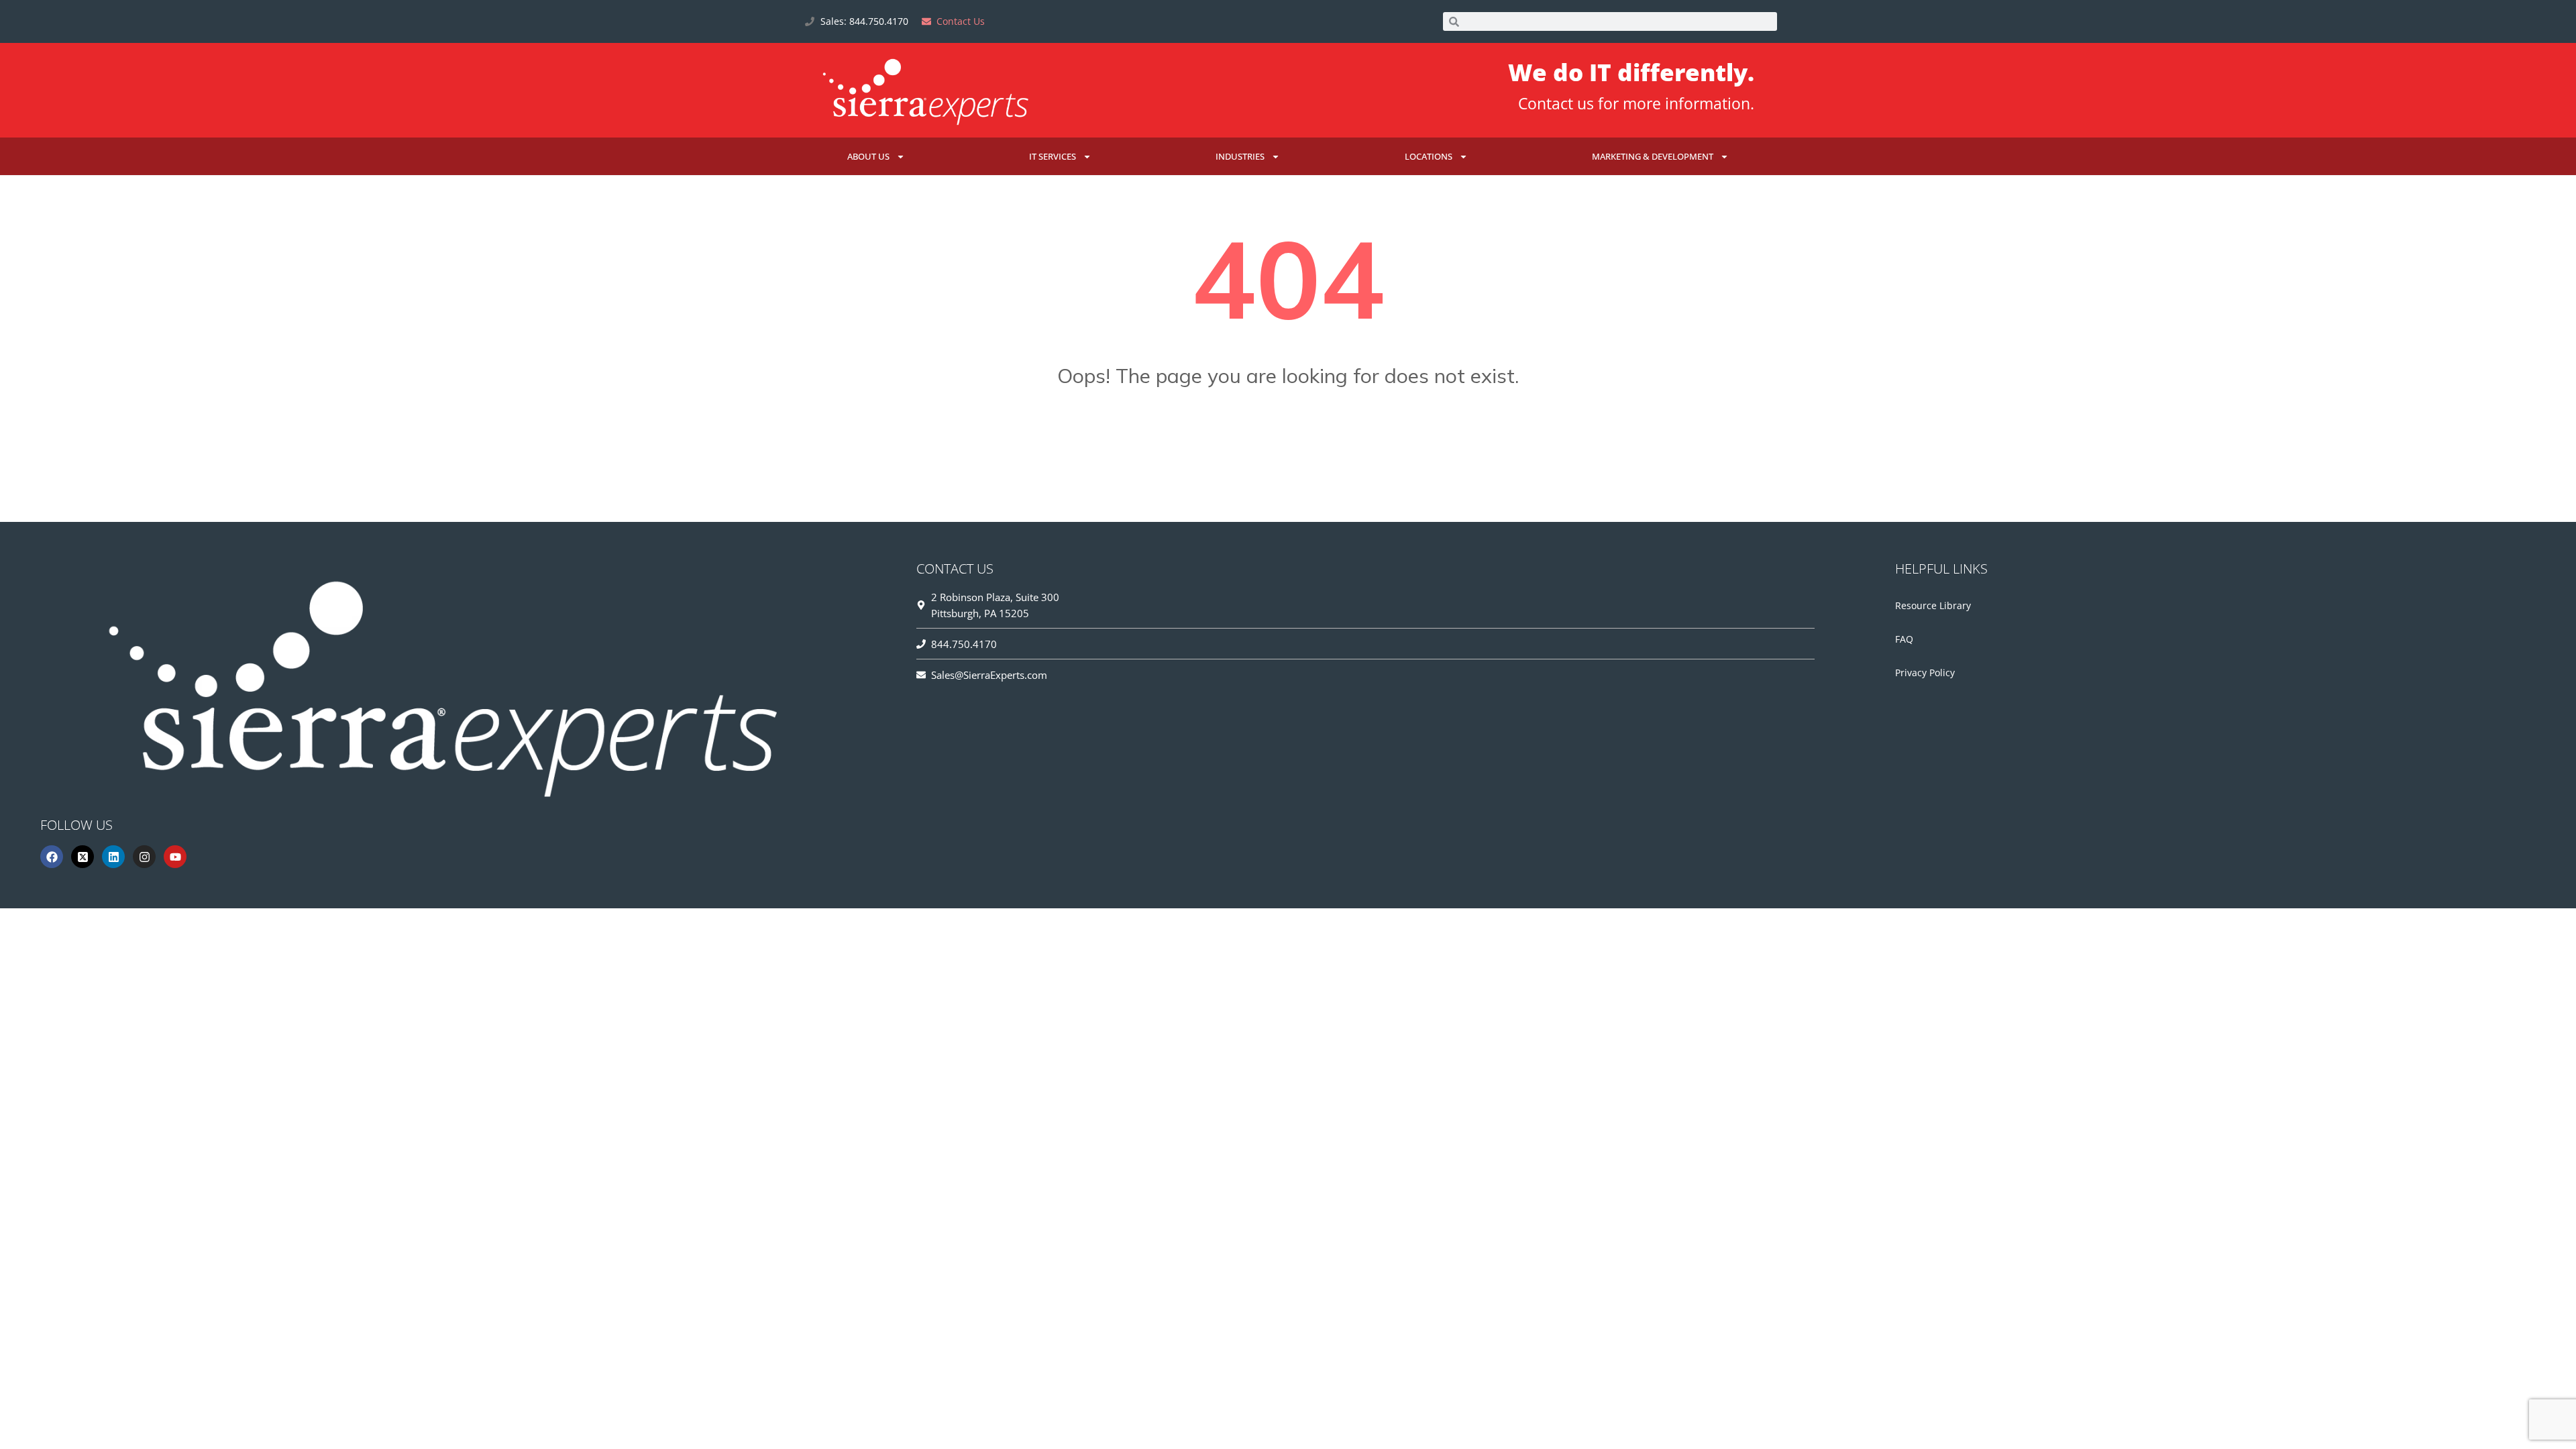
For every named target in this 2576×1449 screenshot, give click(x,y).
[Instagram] (144, 857)
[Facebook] (52, 857)
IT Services (1053, 156)
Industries (1240, 156)
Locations (1429, 156)
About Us (868, 156)
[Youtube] (175, 857)
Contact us (1556, 103)
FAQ (1904, 639)
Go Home (1288, 442)
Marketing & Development (1653, 156)
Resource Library (1933, 605)
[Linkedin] (113, 857)
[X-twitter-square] (83, 857)
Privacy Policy (1925, 673)
